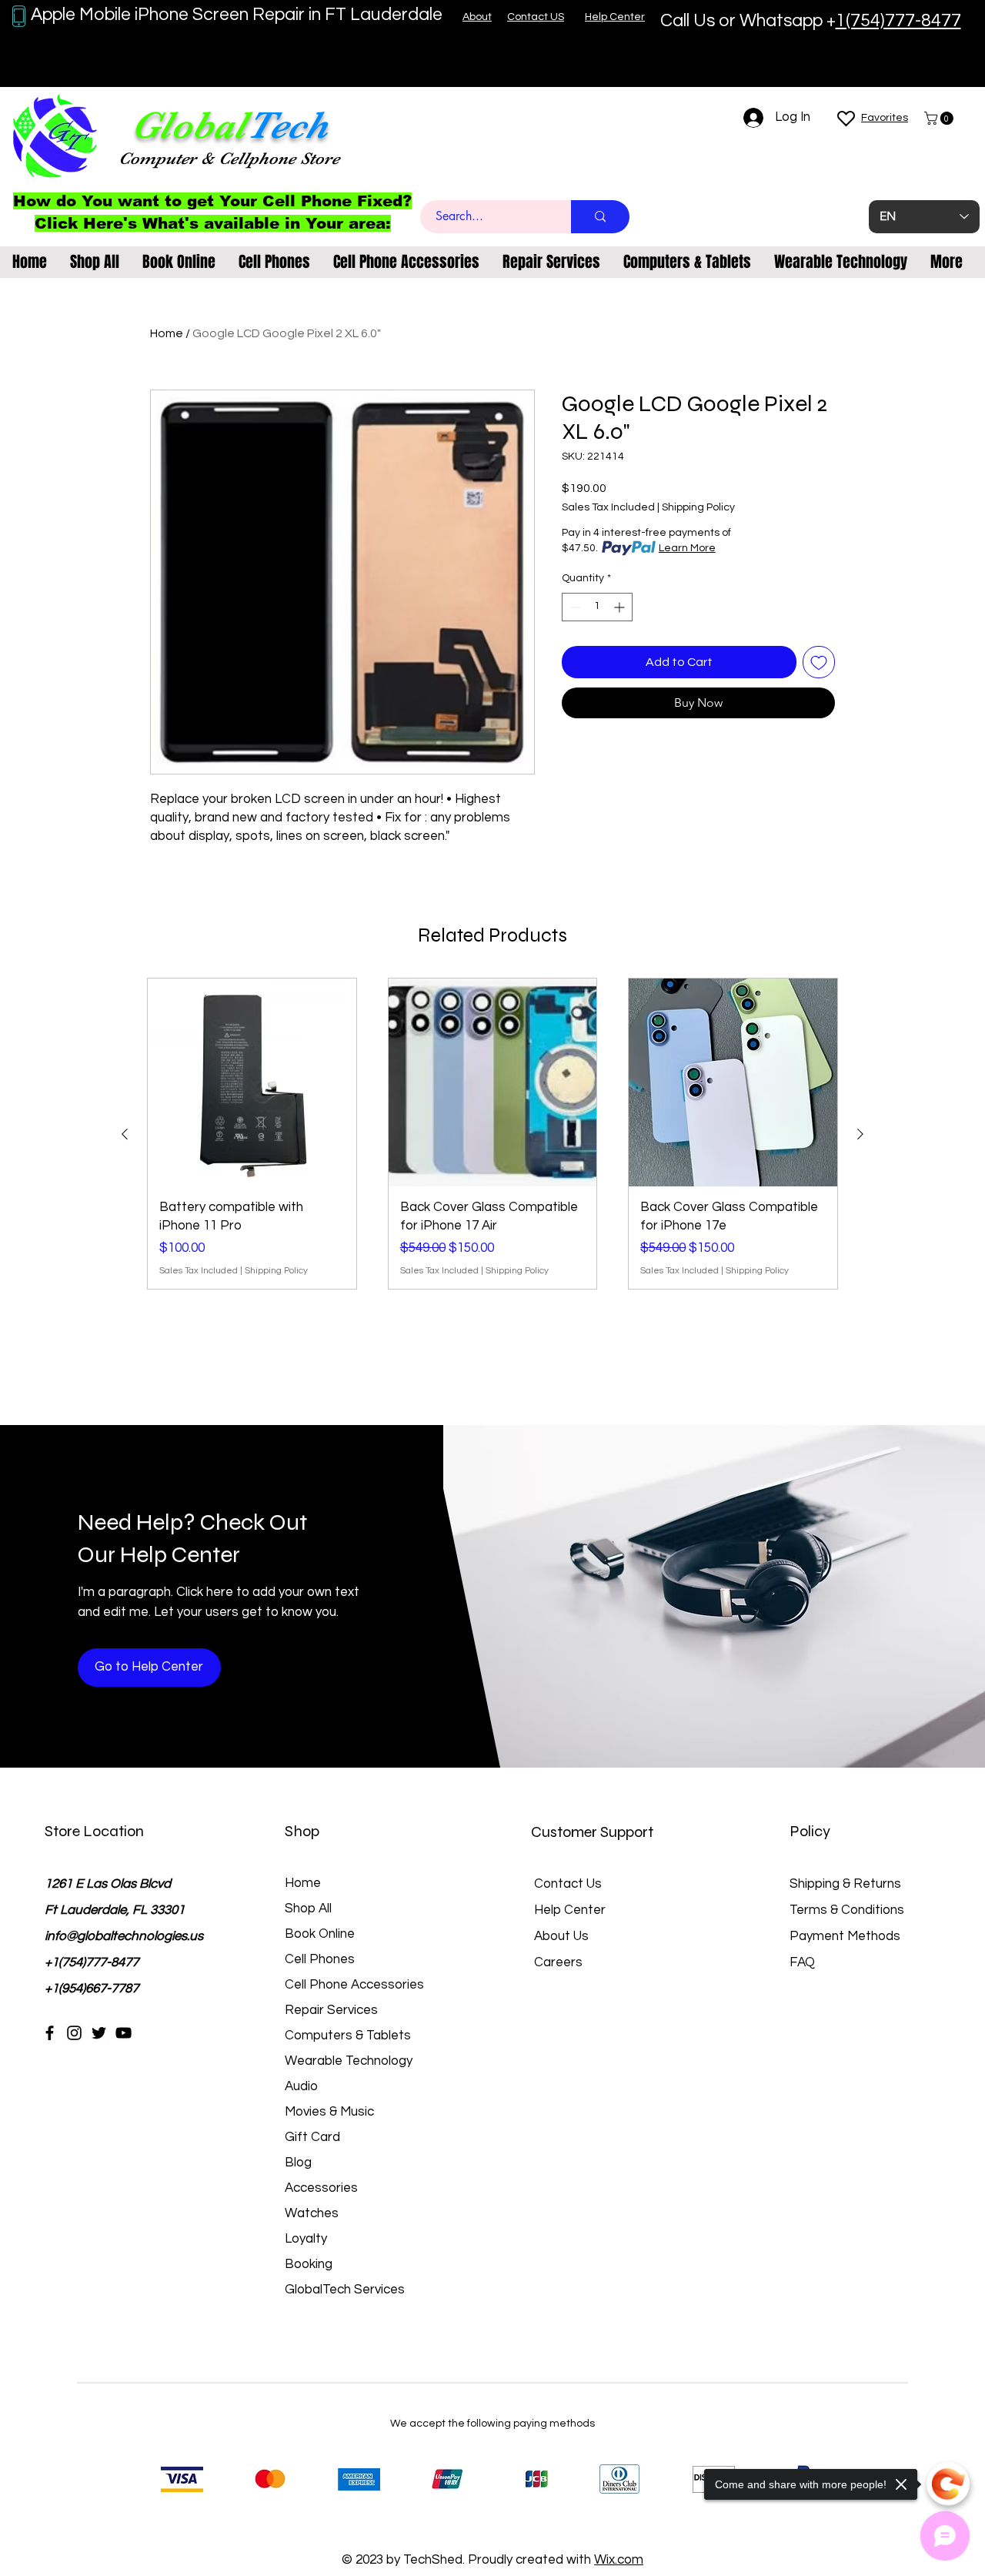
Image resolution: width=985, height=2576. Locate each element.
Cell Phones (320, 1959)
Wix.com (619, 2560)
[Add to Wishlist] (819, 662)
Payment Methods (846, 1936)
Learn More (687, 548)
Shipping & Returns (845, 1884)
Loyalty (306, 2239)
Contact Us (568, 1884)
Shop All (308, 1909)
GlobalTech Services (345, 2290)
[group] (492, 1134)
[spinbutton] (597, 607)
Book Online (320, 1934)
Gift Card (312, 2137)
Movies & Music (329, 2112)
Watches (312, 2213)
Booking (309, 2264)
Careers (558, 1962)
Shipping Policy (698, 507)
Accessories (321, 2188)
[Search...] (600, 217)
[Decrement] (574, 607)
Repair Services (331, 2010)
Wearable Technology (349, 2061)
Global (189, 125)
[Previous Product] (125, 1134)
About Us (561, 1936)
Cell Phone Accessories (354, 1985)
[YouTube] (124, 2033)
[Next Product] (860, 1134)
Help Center (570, 1910)
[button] (940, 118)
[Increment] (621, 607)
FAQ (802, 1962)
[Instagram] (74, 2033)
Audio (301, 2086)
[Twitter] (99, 2033)
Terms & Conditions (847, 1910)
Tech (287, 125)
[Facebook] (50, 2033)
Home (167, 333)
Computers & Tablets (348, 2036)
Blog (298, 2163)
